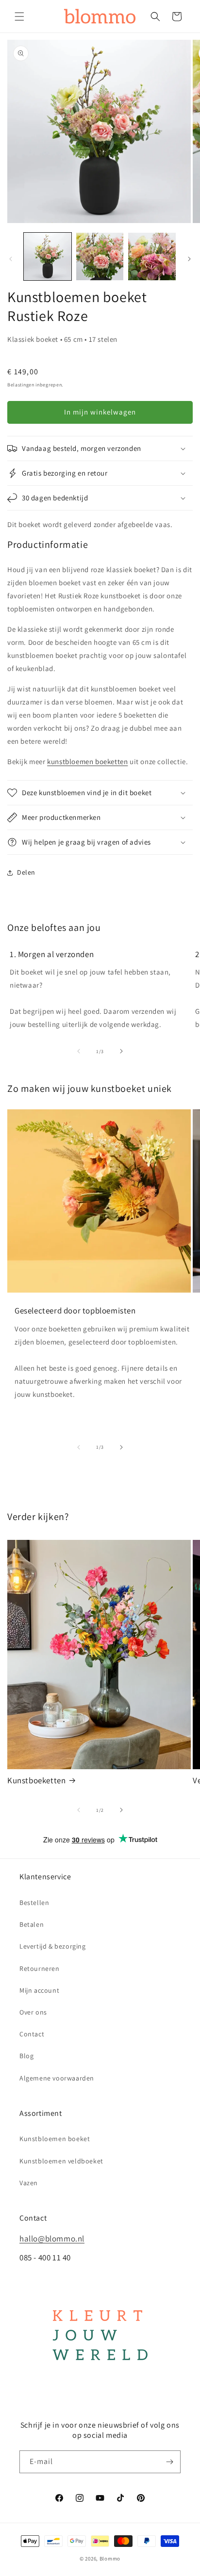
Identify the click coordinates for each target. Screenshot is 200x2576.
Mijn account (39, 1990)
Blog (26, 2056)
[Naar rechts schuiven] (189, 259)
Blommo (110, 2559)
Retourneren (40, 1968)
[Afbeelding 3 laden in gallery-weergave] (152, 256)
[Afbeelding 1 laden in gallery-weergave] (48, 256)
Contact (32, 2034)
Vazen (29, 2183)
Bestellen (34, 1903)
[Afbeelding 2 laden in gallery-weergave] (100, 256)
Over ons (33, 2012)
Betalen (32, 1924)
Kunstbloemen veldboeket (61, 2161)
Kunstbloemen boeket (55, 2139)
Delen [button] (26, 872)
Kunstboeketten (36, 1780)
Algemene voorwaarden (57, 2078)
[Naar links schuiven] (11, 259)
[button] (19, 16)
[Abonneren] (169, 2462)
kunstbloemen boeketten (87, 761)
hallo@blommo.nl (52, 2239)
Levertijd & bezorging (53, 1946)
